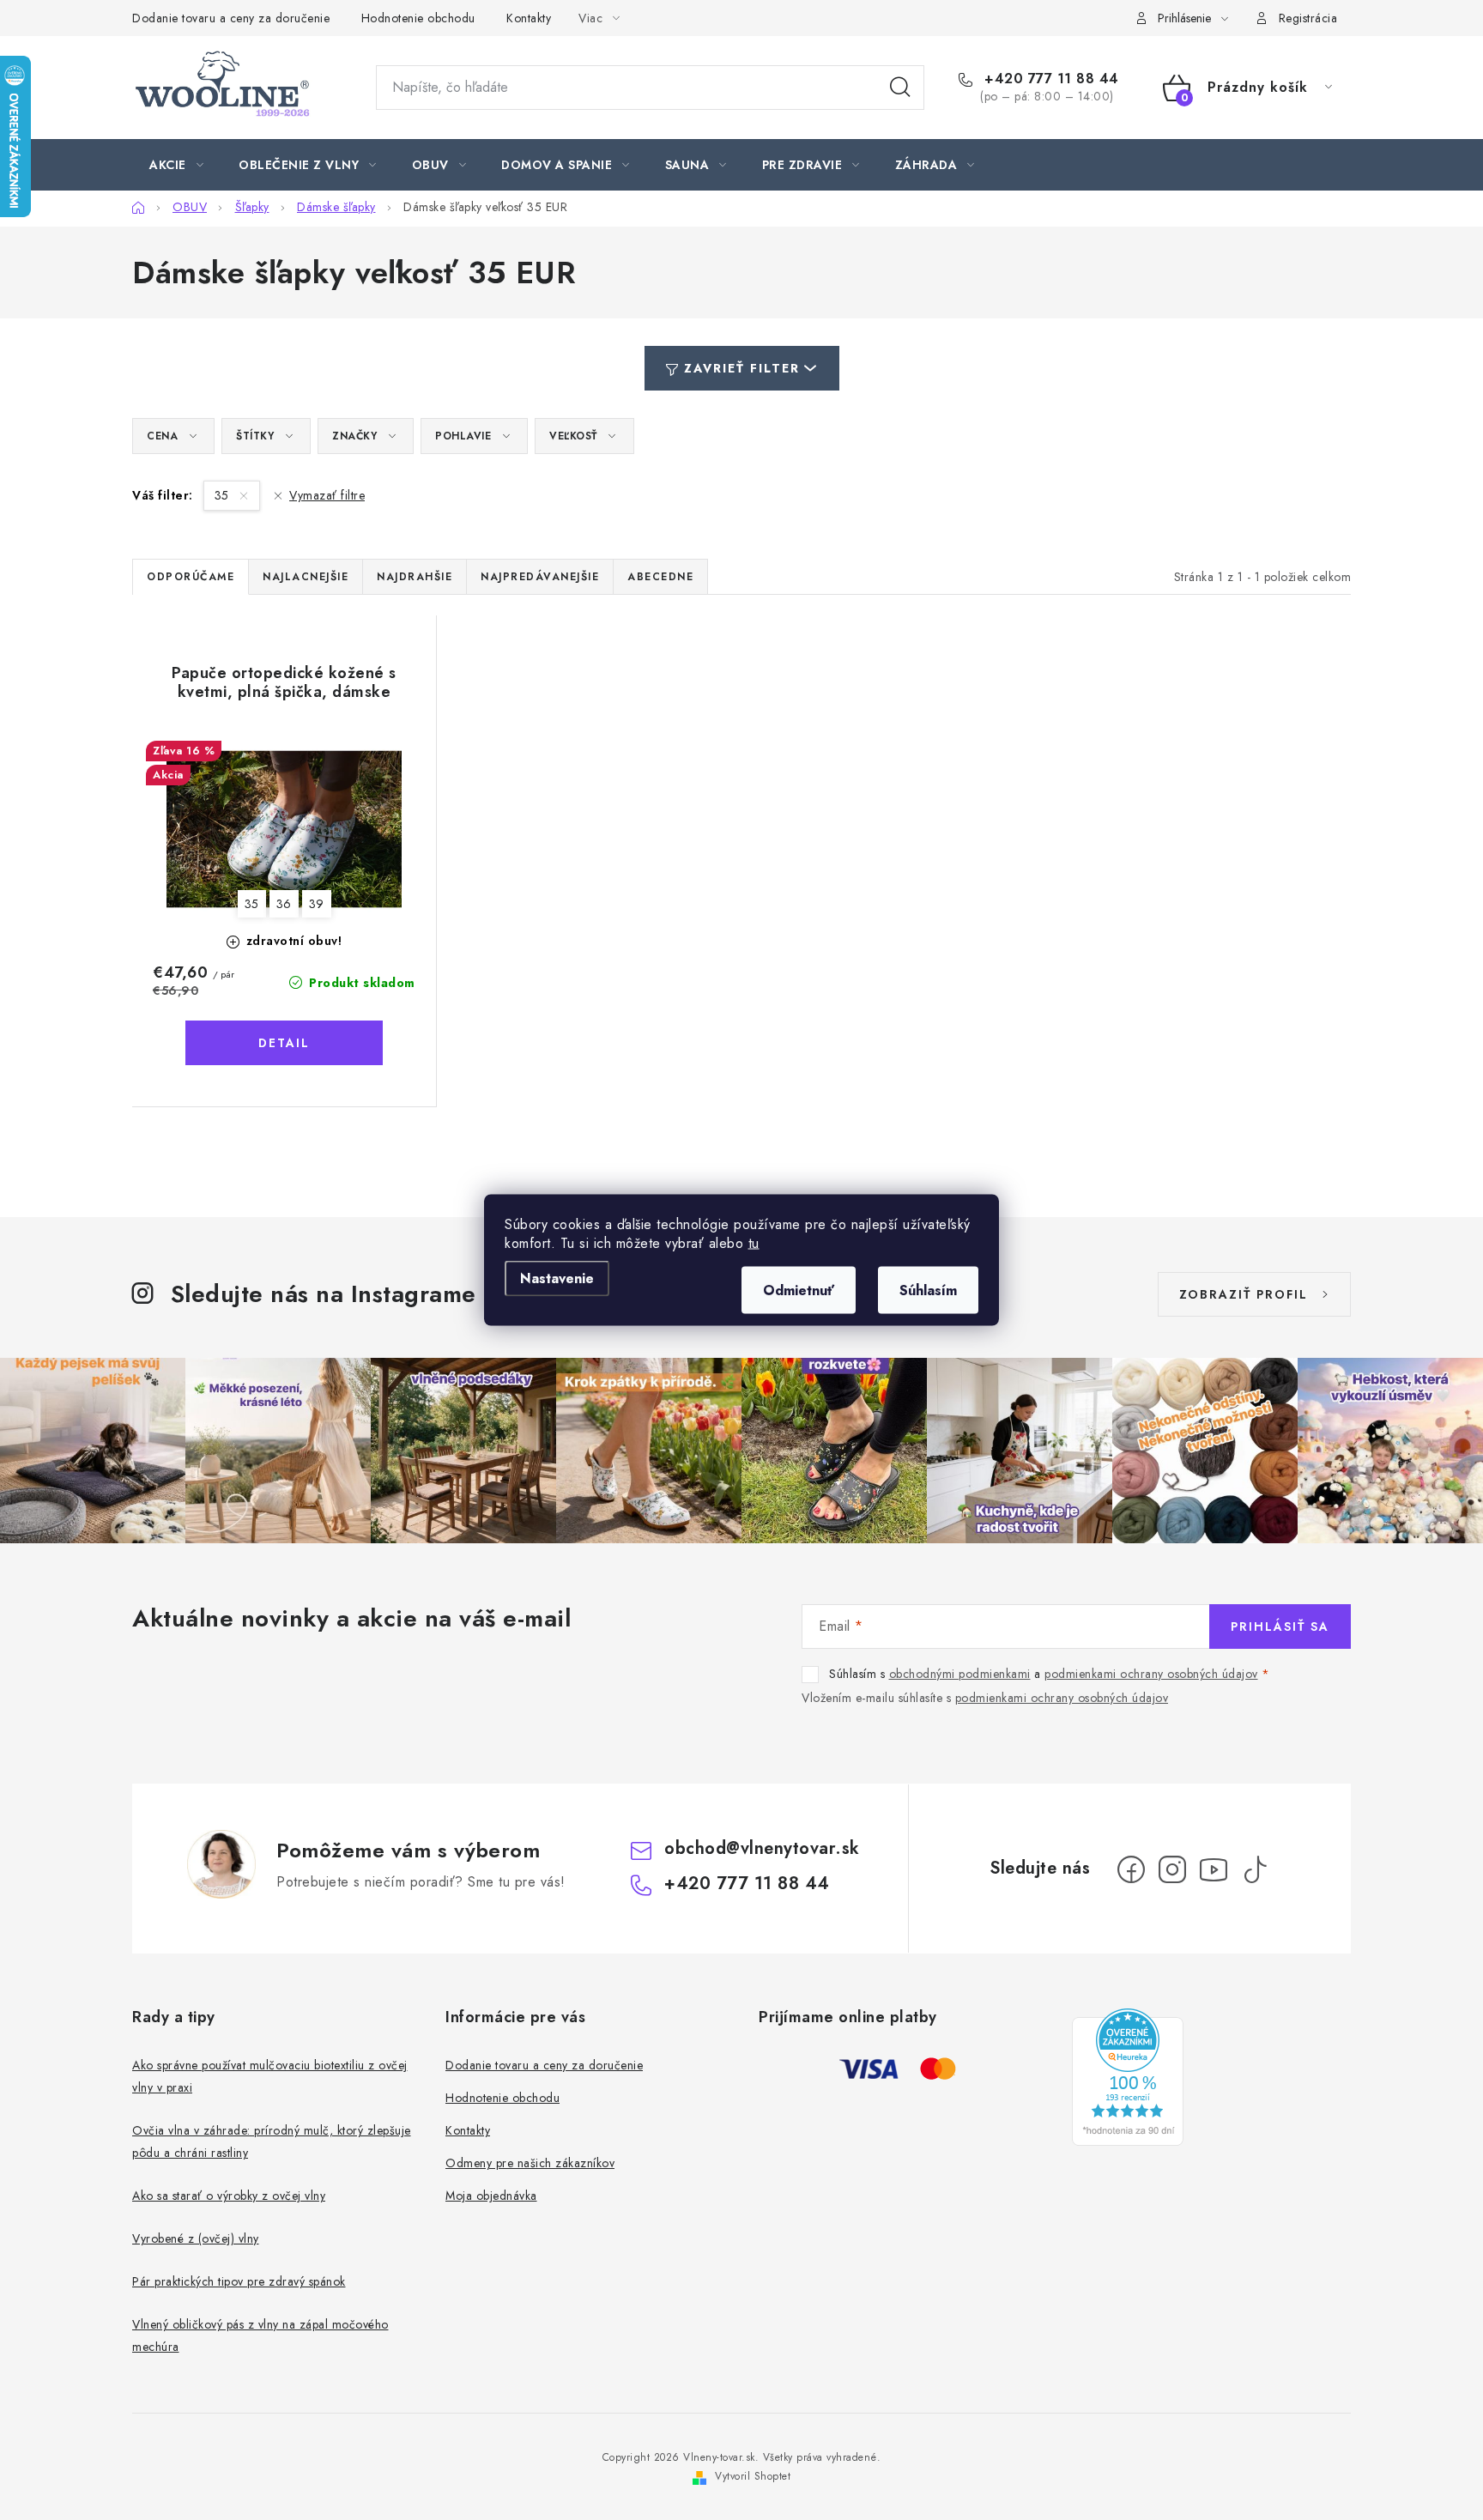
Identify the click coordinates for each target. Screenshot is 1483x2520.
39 (317, 904)
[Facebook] (1131, 1869)
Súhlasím (928, 1290)
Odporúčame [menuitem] (191, 577)
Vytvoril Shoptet (753, 2476)
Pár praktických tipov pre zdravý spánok (239, 2281)
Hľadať (900, 88)
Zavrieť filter (742, 368)
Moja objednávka (491, 2196)
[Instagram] (1172, 1869)
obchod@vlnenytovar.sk (762, 1848)
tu (754, 1243)
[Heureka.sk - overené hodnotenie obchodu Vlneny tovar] (1128, 2077)
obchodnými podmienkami (960, 1674)
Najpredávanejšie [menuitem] (540, 577)
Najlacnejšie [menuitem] (306, 577)
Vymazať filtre (327, 495)
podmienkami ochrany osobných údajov (1151, 1674)
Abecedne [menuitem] (660, 577)
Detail (284, 1043)
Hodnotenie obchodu (418, 18)
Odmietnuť (799, 1290)
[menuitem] (176, 165)
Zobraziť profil (1244, 1294)
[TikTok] (1255, 1869)
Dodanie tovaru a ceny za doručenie (231, 18)
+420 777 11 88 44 (1050, 79)
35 (224, 495)
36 (284, 904)
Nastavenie (557, 1278)
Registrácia (1308, 18)
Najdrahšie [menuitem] (415, 577)
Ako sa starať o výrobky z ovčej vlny (229, 2196)
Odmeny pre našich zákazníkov (530, 2163)
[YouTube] (1214, 1869)
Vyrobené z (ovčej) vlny (196, 2238)
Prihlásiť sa (1280, 1626)
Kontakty (529, 18)
